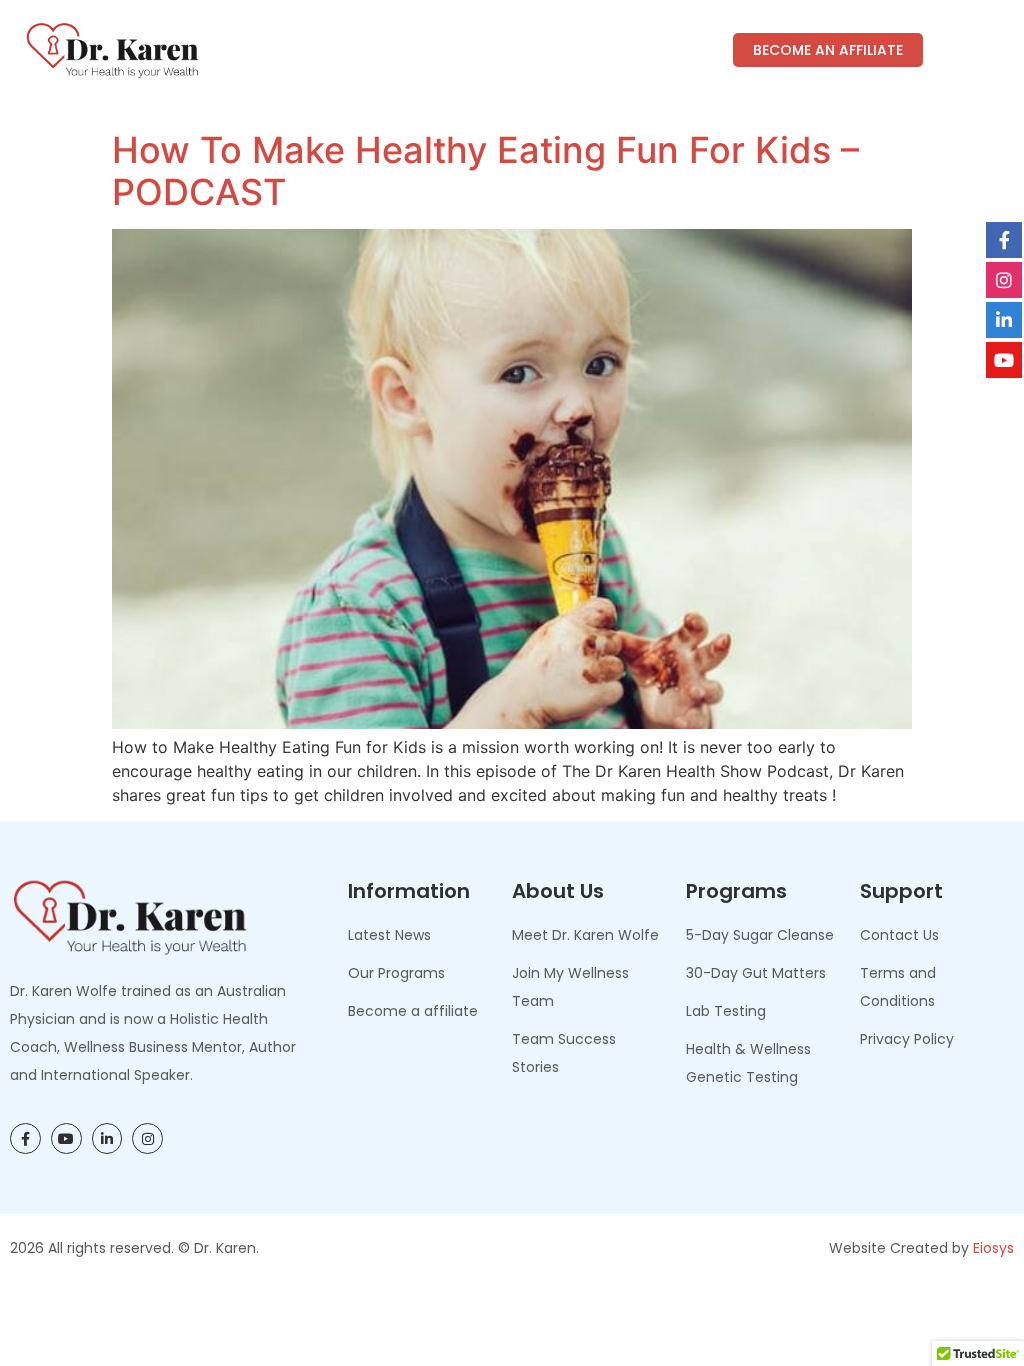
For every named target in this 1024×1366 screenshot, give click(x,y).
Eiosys (993, 1248)
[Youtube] (66, 1138)
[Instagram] (147, 1138)
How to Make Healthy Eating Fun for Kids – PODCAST (485, 171)
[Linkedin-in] (107, 1138)
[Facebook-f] (25, 1138)
